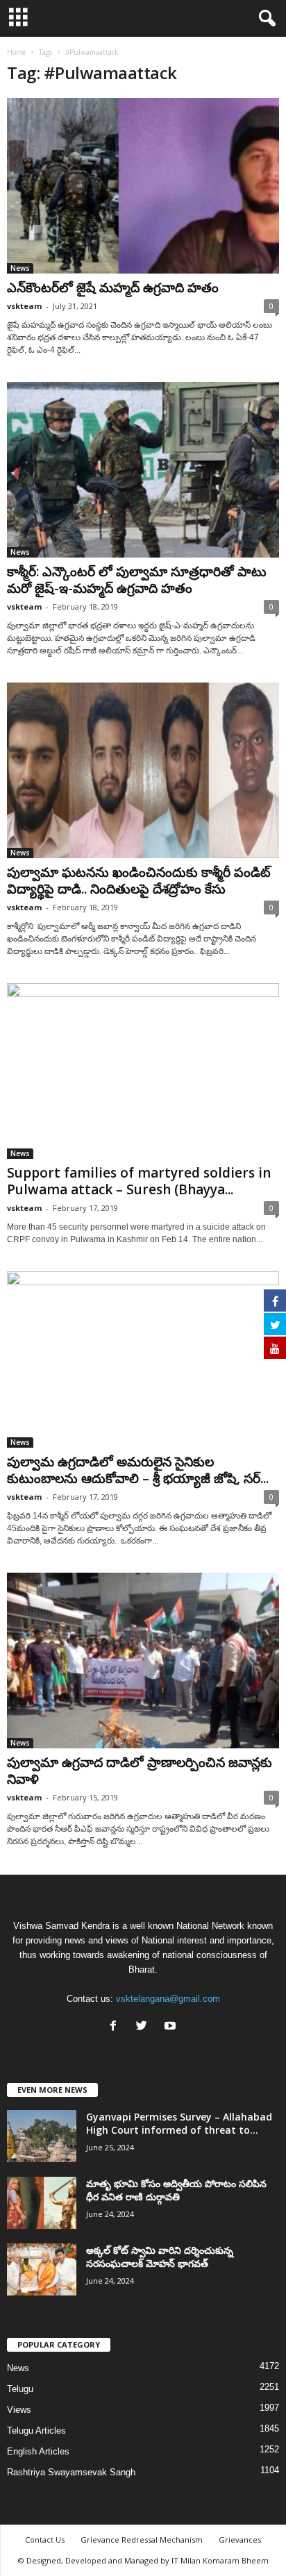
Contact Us (45, 2540)
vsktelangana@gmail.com (168, 1999)
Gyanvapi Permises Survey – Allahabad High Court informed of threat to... (179, 2123)
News (20, 268)
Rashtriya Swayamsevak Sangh (71, 2472)
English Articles (38, 2451)
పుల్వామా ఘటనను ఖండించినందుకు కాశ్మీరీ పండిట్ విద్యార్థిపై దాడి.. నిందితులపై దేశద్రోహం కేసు (139, 880)
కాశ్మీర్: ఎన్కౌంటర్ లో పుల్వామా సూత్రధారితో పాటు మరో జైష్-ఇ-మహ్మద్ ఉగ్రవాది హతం (137, 580)
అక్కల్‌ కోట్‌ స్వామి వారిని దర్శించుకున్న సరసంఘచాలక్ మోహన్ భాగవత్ (160, 2257)
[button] (264, 19)
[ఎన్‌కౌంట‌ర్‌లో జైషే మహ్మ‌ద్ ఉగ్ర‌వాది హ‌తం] (143, 186)
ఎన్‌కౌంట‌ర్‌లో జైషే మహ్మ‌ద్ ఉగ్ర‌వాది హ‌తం (113, 287)
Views (19, 2410)
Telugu (20, 2389)
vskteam (24, 306)
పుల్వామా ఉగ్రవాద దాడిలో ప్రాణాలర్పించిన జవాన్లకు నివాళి (140, 1771)
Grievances (240, 2540)
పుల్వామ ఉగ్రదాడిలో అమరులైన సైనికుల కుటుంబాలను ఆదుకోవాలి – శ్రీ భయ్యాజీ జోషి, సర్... (138, 1470)
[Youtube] (172, 2027)
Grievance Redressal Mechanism (142, 2540)
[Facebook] (116, 2027)
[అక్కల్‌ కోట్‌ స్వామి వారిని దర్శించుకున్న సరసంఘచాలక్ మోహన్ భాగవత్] (42, 2269)
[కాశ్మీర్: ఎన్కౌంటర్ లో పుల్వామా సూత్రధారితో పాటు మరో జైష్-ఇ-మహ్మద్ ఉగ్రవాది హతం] (143, 470)
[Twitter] (145, 2027)
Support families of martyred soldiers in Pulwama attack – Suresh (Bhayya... (139, 1181)
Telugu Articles (36, 2431)
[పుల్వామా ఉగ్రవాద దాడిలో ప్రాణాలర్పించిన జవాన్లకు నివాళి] (143, 1661)
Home (16, 52)
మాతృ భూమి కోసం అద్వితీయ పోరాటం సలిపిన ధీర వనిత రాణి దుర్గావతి (176, 2190)
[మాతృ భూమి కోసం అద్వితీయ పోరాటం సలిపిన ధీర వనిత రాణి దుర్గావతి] (42, 2203)
